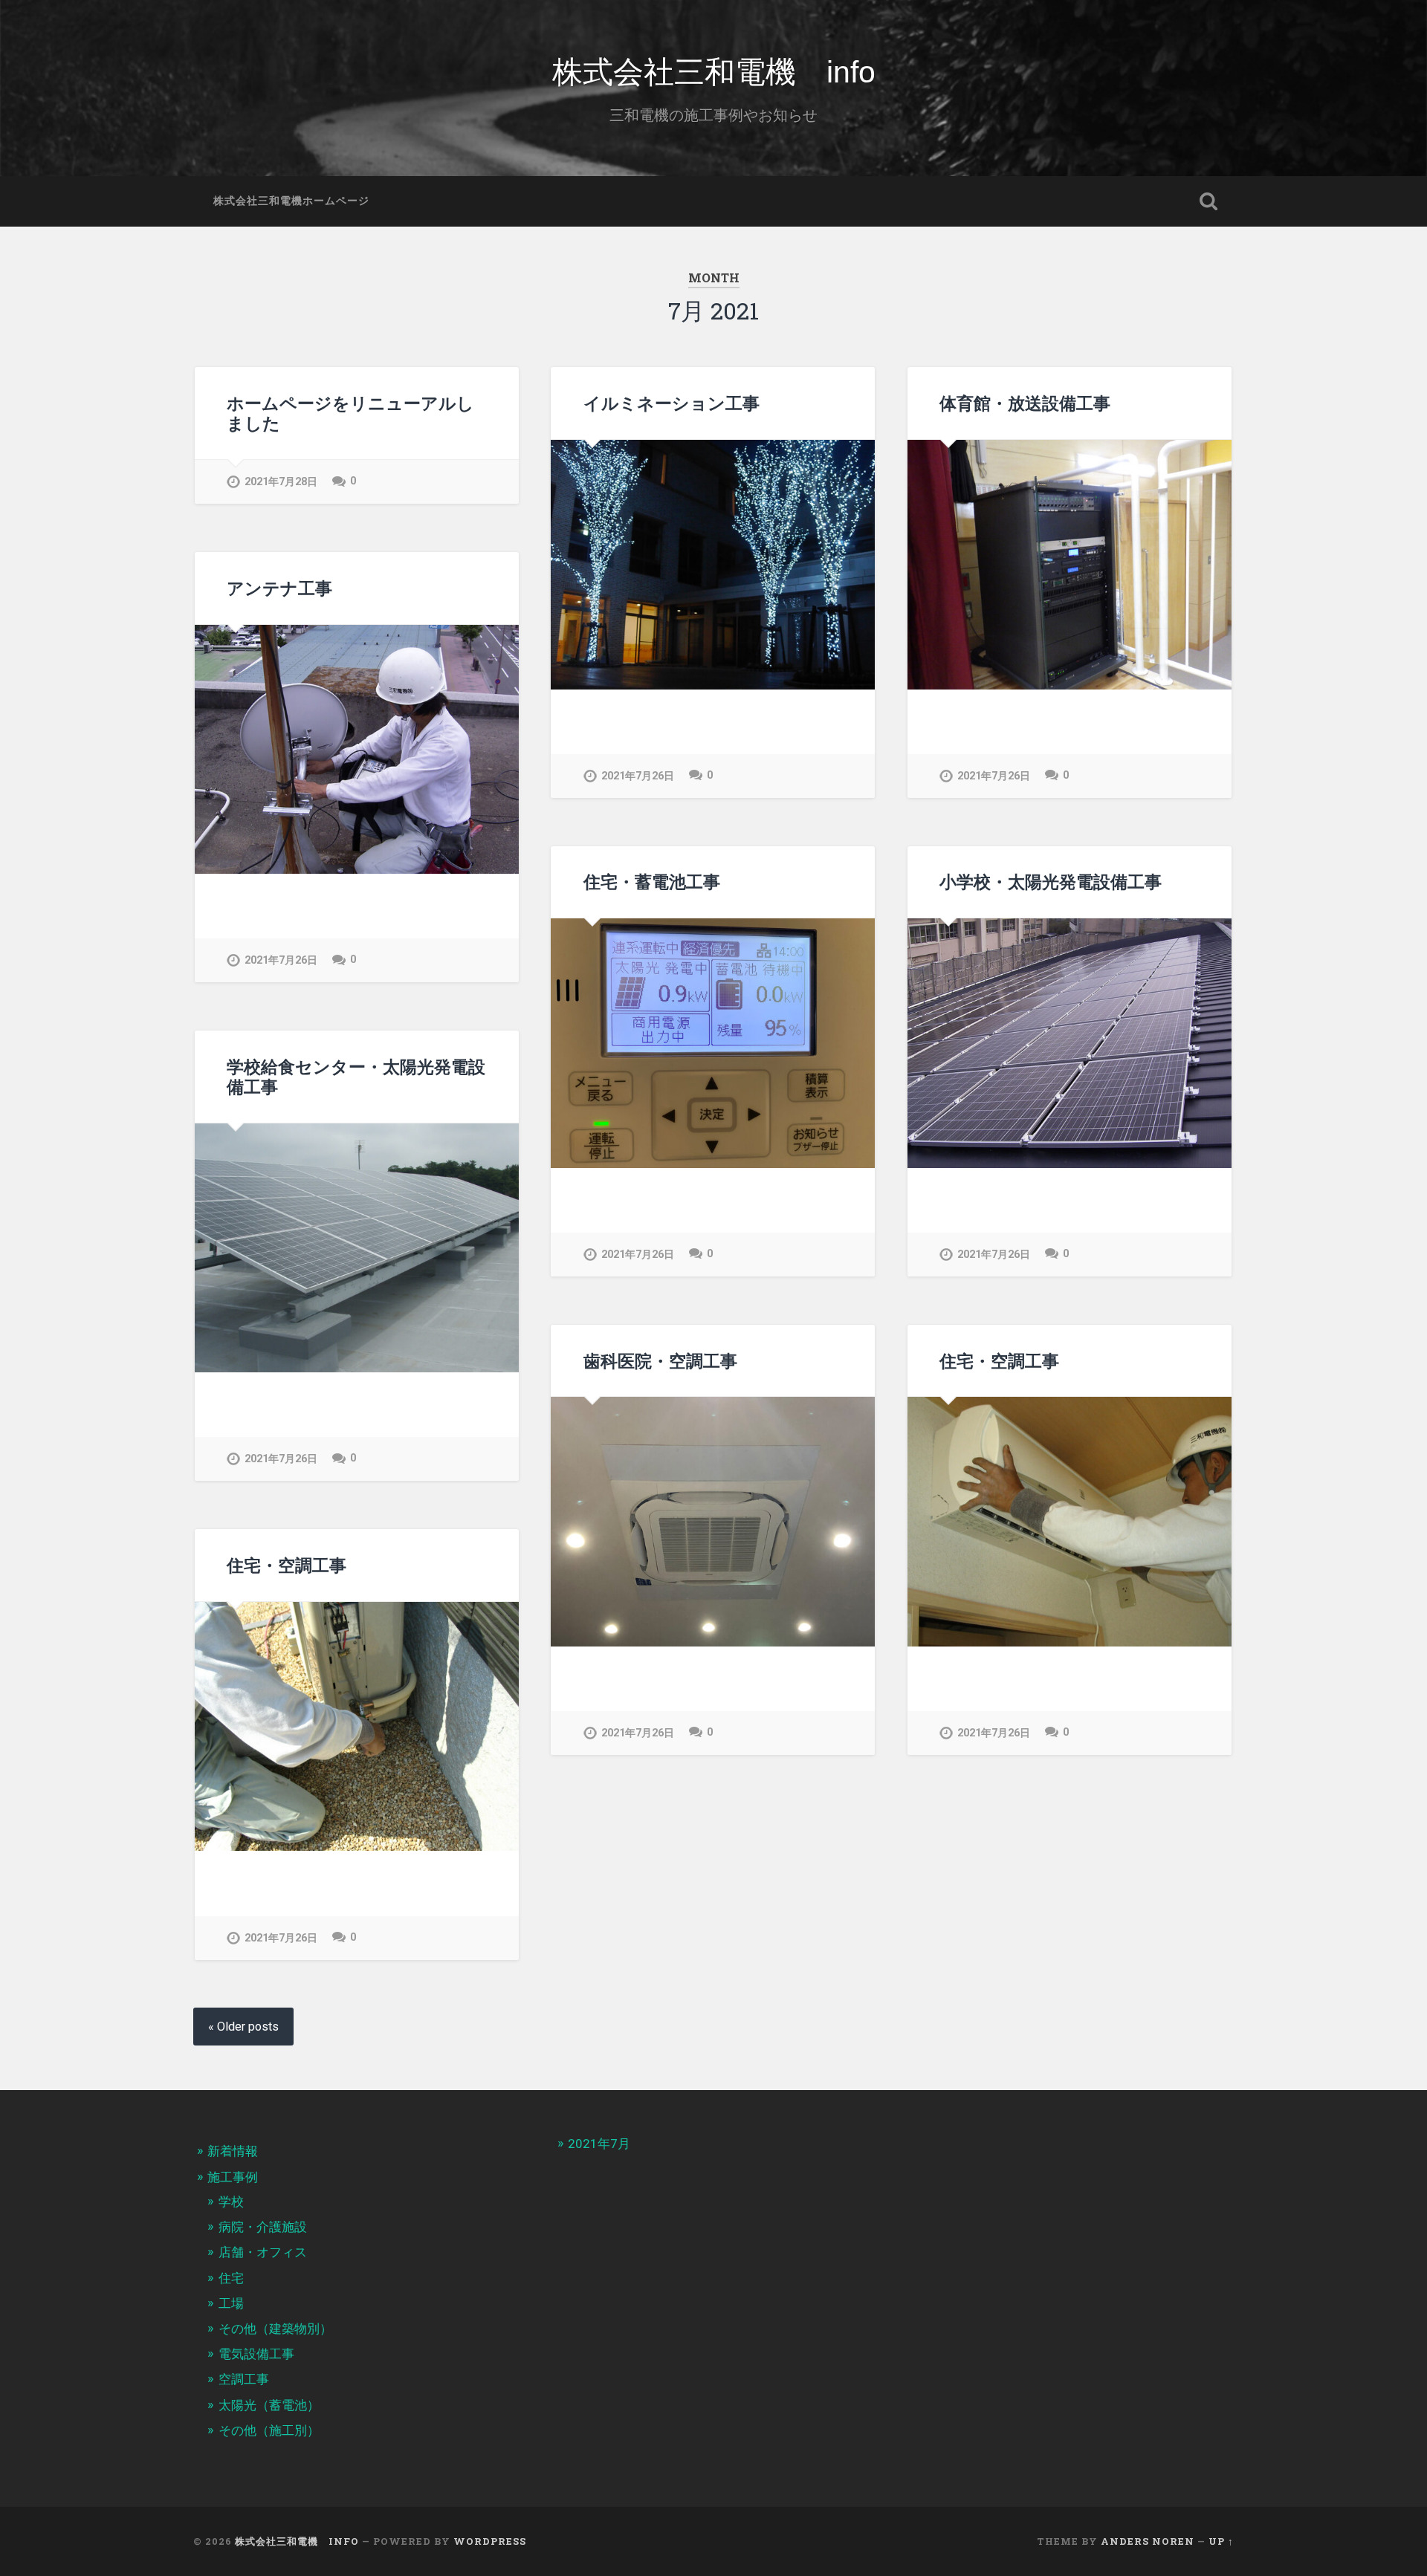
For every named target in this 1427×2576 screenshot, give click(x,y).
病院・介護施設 (263, 2227)
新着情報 (233, 2151)
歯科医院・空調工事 (660, 1360)
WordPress (490, 2541)
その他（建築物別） (275, 2329)
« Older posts (243, 2027)
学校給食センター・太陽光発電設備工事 (356, 1076)
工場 (231, 2303)
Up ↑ (1221, 2541)
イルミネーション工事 (672, 403)
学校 (231, 2202)
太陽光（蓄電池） (269, 2405)
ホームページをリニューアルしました (350, 413)
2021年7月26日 (638, 776)
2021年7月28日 (281, 482)
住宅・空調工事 (999, 1360)
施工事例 (233, 2177)
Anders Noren (1148, 2541)
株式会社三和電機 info (714, 72)
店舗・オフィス (263, 2252)
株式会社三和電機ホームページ (291, 201)
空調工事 (244, 2379)
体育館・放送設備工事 (1025, 403)
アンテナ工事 (279, 588)
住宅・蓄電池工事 (652, 881)
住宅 (231, 2278)
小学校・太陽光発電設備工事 (1051, 881)
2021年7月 (599, 2144)
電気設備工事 (256, 2354)
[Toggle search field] (1208, 201)
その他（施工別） (269, 2430)
